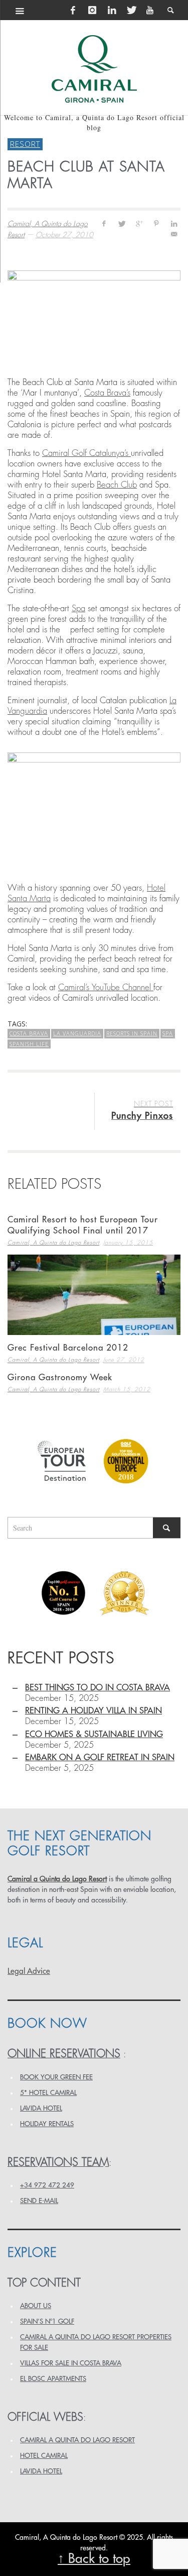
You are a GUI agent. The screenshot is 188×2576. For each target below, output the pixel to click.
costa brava (29, 1033)
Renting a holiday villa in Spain (93, 1711)
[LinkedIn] (112, 10)
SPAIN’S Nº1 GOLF (47, 2321)
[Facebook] (73, 10)
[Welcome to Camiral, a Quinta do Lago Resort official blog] (94, 69)
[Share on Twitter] (122, 223)
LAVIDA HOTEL (41, 2108)
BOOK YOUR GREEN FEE (56, 2077)
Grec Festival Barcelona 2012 (68, 1348)
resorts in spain (132, 1033)
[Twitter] (131, 10)
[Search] (20, 10)
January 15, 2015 (128, 1243)
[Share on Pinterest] (156, 223)
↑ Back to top (94, 2559)
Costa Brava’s (107, 393)
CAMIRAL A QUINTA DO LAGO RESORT (77, 2440)
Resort (25, 144)
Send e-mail (39, 2201)
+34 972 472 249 (47, 2185)
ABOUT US (36, 2306)
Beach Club (117, 485)
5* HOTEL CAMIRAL (48, 2093)
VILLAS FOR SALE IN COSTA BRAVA (71, 2363)
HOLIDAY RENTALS (47, 2124)
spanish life (29, 1044)
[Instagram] (92, 10)
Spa (78, 608)
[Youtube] (150, 10)
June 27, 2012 (124, 1360)
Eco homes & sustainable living (94, 1734)
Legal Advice (29, 1971)
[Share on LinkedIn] (174, 223)
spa (168, 1033)
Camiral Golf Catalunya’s (86, 453)
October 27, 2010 (64, 235)
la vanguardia (77, 1033)
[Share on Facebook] (104, 223)
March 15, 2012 (127, 1390)
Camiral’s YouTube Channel (106, 987)
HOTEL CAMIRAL (44, 2456)
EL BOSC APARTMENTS (53, 2379)
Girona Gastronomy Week (60, 1377)
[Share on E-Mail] (174, 234)
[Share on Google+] (139, 223)
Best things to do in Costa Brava (98, 1688)
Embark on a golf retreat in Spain (100, 1757)
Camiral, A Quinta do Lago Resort (53, 1243)
